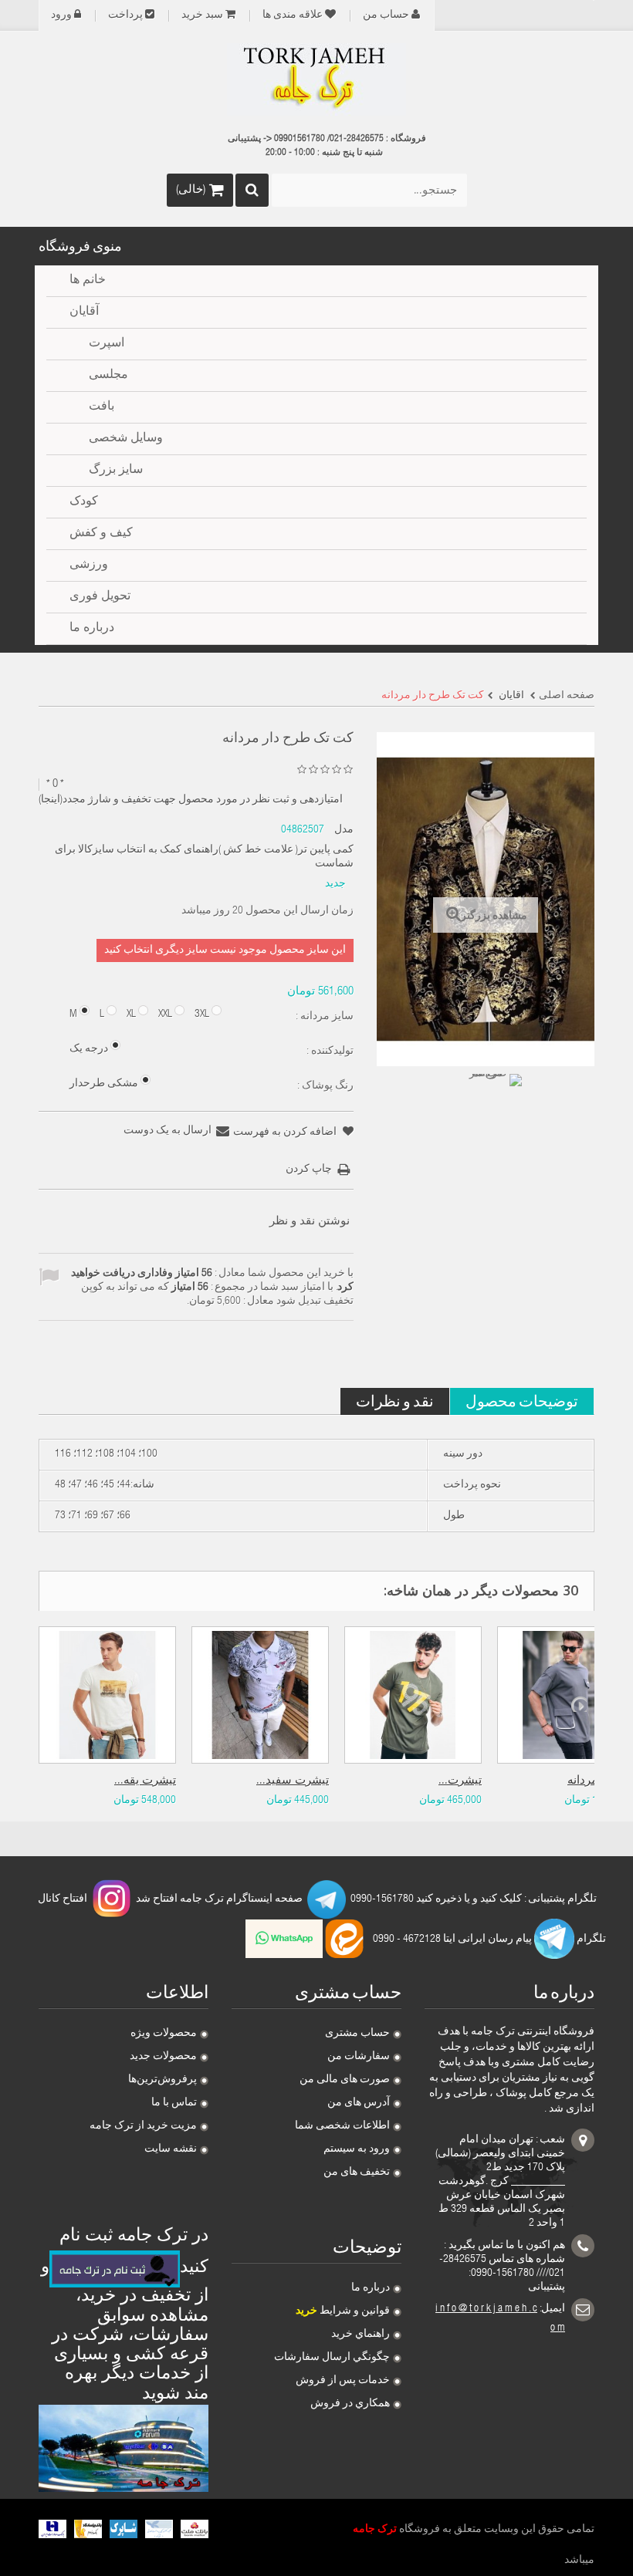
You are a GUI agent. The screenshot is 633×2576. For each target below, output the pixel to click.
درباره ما (371, 2288)
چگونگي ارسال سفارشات (332, 2358)
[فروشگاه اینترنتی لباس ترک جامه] (316, 79)
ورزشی (89, 566)
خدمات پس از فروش (343, 2381)
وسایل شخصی (126, 439)
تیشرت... (460, 1781)
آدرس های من (359, 2103)
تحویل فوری (100, 597)
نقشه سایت (171, 2149)
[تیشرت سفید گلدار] (260, 1695)
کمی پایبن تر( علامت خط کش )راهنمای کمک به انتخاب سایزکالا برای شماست (204, 857)
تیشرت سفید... (293, 1781)
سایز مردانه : (323, 1017)
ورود (61, 15)
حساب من (386, 15)
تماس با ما (174, 2103)
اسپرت (107, 344)
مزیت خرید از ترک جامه (143, 2126)
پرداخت (125, 15)
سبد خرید (202, 15)
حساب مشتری (357, 2034)
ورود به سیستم (357, 2149)
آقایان (84, 312)
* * (55, 784)
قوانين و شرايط (343, 2311)
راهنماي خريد (361, 2335)
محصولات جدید (163, 2057)
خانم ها (88, 281)
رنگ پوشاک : (324, 1086)
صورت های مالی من (345, 2080)
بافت (102, 407)
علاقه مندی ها (293, 15)
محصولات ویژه (164, 2034)
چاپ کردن (309, 1170)
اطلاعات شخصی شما (342, 2126)
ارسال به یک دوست (168, 1131)
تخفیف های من (357, 2173)
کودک (84, 502)
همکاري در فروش (350, 2404)
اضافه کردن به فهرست (286, 1133)
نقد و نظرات (395, 1401)
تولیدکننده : (329, 1052)
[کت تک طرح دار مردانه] (494, 1102)
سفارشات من (359, 2057)
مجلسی (108, 376)
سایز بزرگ (116, 471)
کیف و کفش (101, 534)
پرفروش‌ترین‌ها (162, 2080)
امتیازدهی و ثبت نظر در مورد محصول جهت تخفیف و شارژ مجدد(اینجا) (191, 800)
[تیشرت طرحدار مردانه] (413, 1695)
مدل (344, 830)
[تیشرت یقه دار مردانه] (107, 1695)
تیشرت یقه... (145, 1781)
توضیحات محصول (522, 1401)
